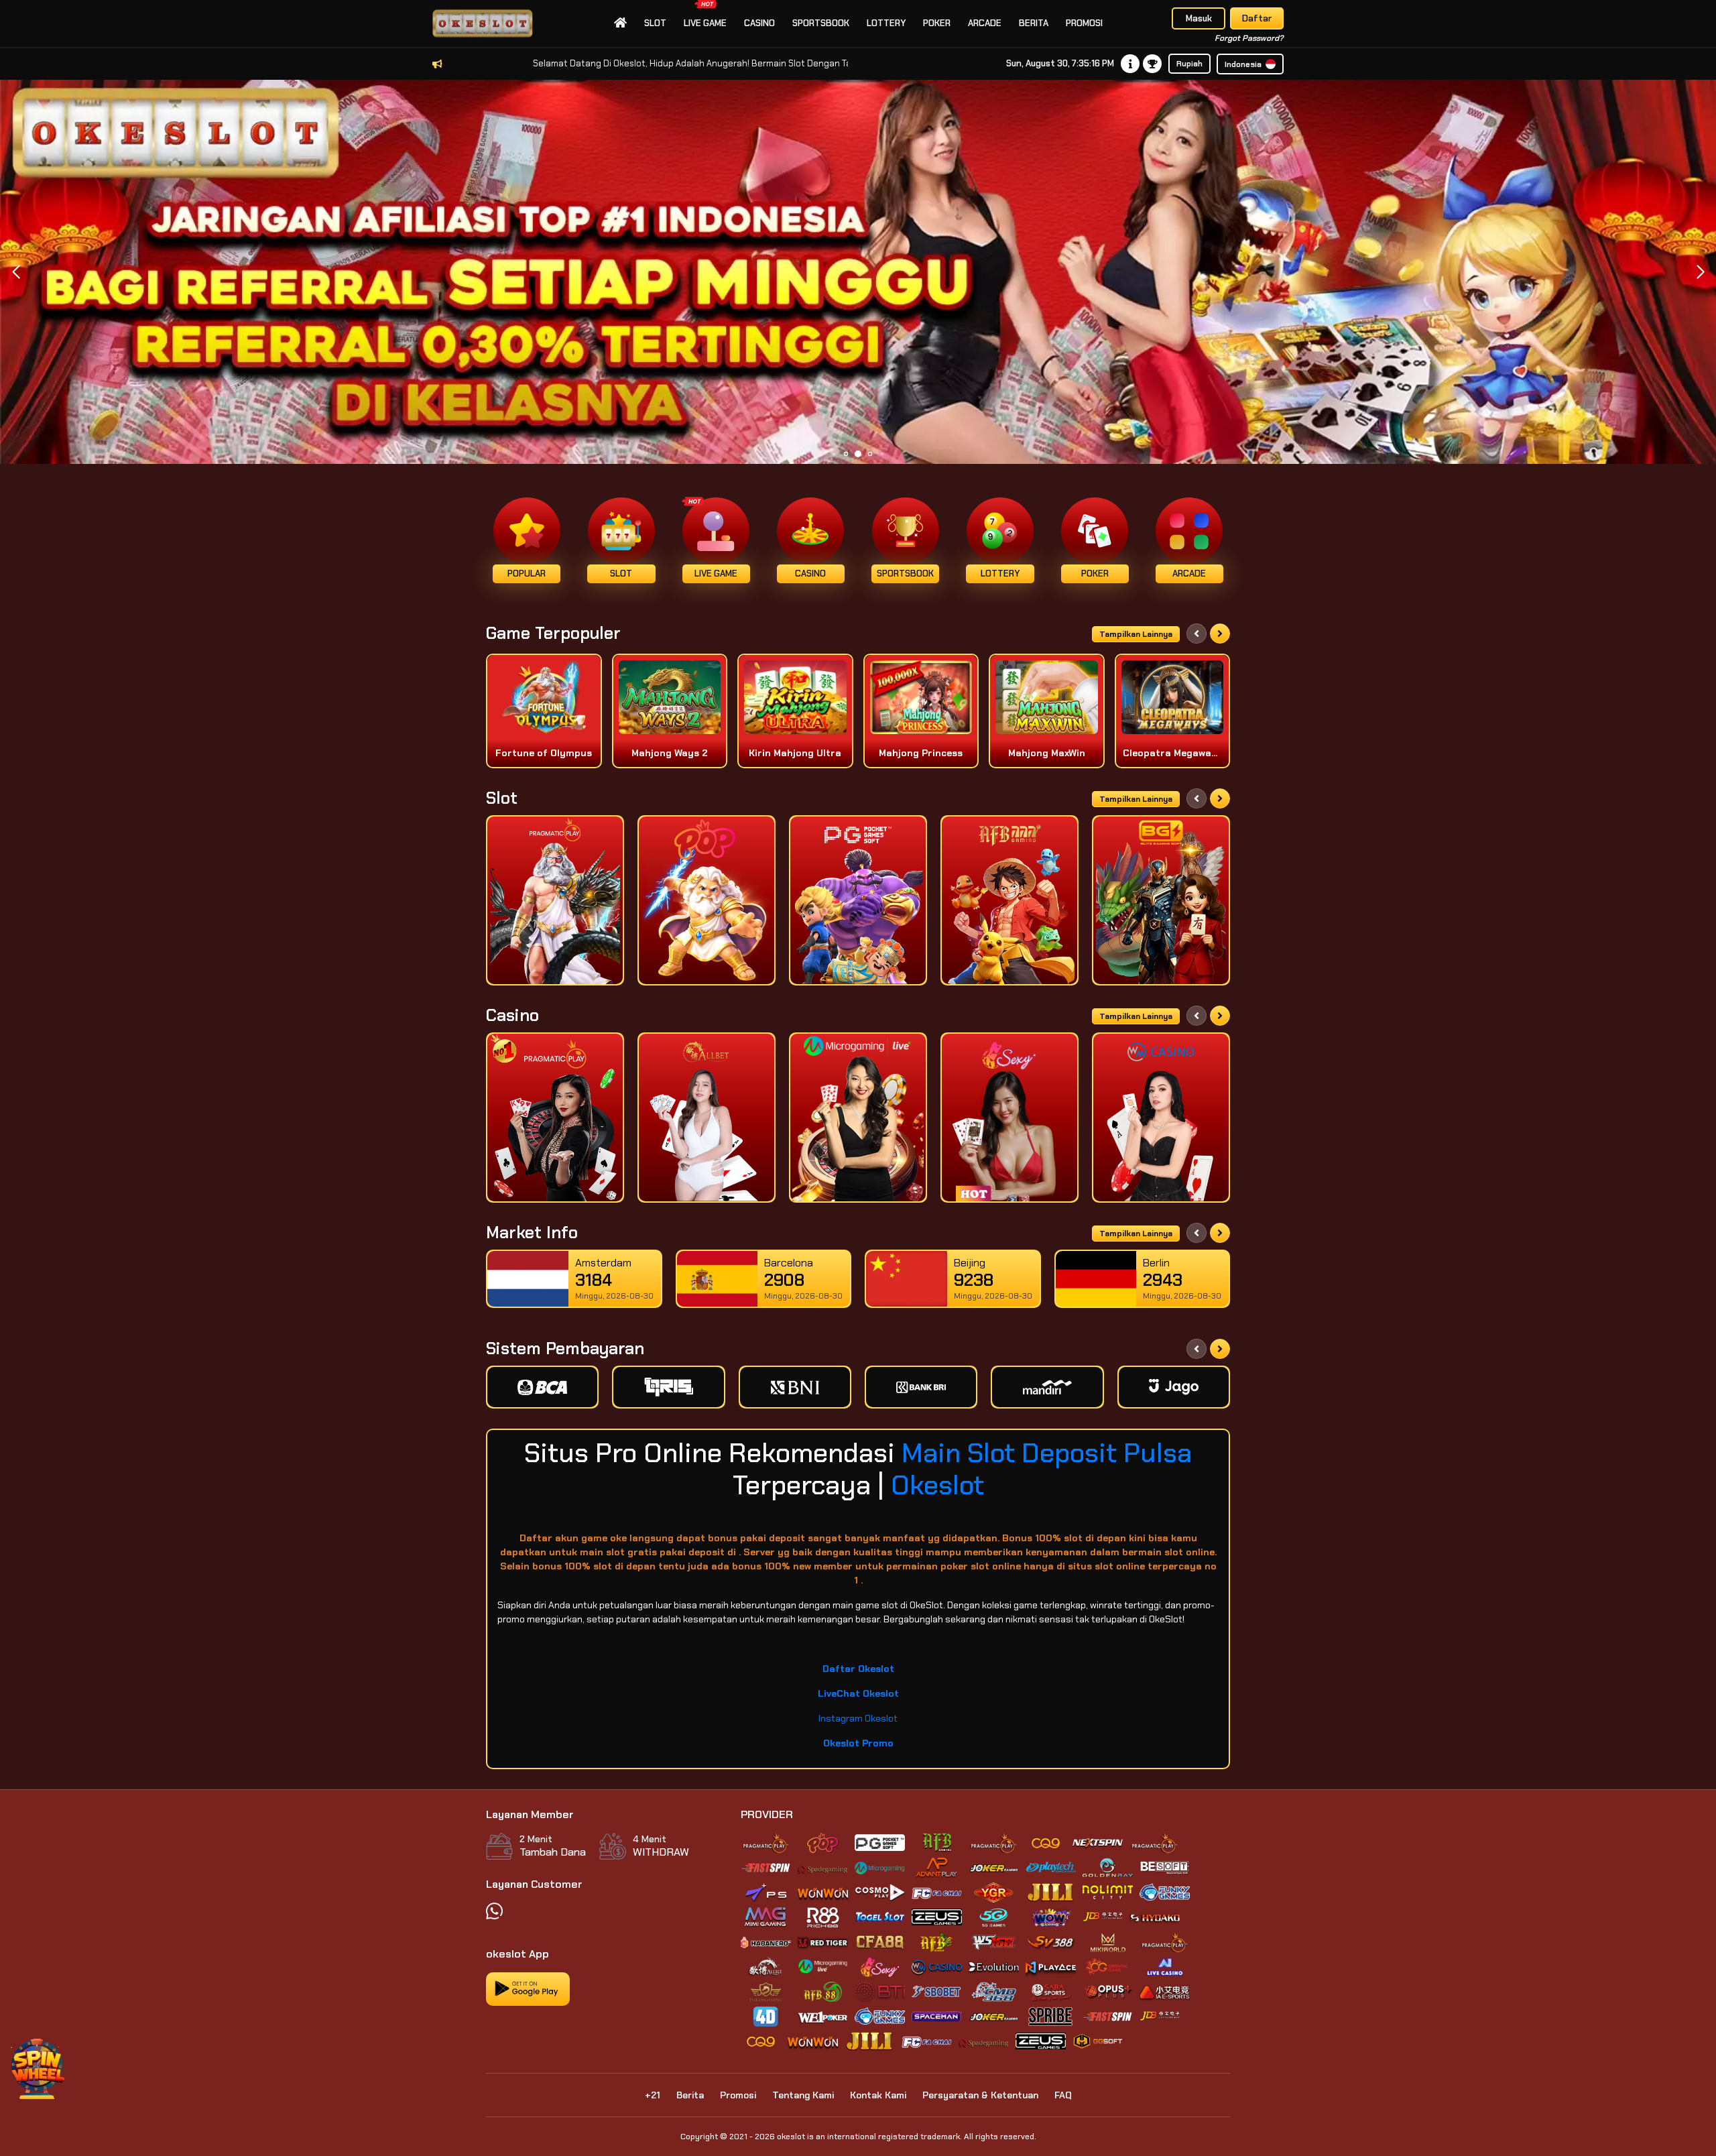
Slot (655, 23)
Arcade (985, 23)
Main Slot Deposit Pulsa (1047, 1453)
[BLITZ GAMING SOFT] (1161, 900)
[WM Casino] (1161, 1118)
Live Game (705, 23)
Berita (1034, 23)
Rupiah (1189, 64)
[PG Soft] (858, 900)
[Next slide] (1220, 634)
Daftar (1257, 18)
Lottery (886, 23)
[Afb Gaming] (1009, 900)
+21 (653, 2095)
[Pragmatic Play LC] (555, 1118)
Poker (937, 23)
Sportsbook (821, 23)
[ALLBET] (707, 1118)
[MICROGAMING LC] (858, 1118)
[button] (1700, 272)
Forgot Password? (1249, 38)
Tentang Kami (803, 2095)
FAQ (1063, 2095)
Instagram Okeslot (858, 1718)
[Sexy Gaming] (1009, 1118)
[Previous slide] (1197, 634)
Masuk (1199, 18)
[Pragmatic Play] (555, 900)
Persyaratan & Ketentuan (980, 2095)
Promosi (1084, 23)
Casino (759, 23)
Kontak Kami (878, 2095)
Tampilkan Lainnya (1136, 634)
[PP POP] (707, 900)
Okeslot (937, 1485)
